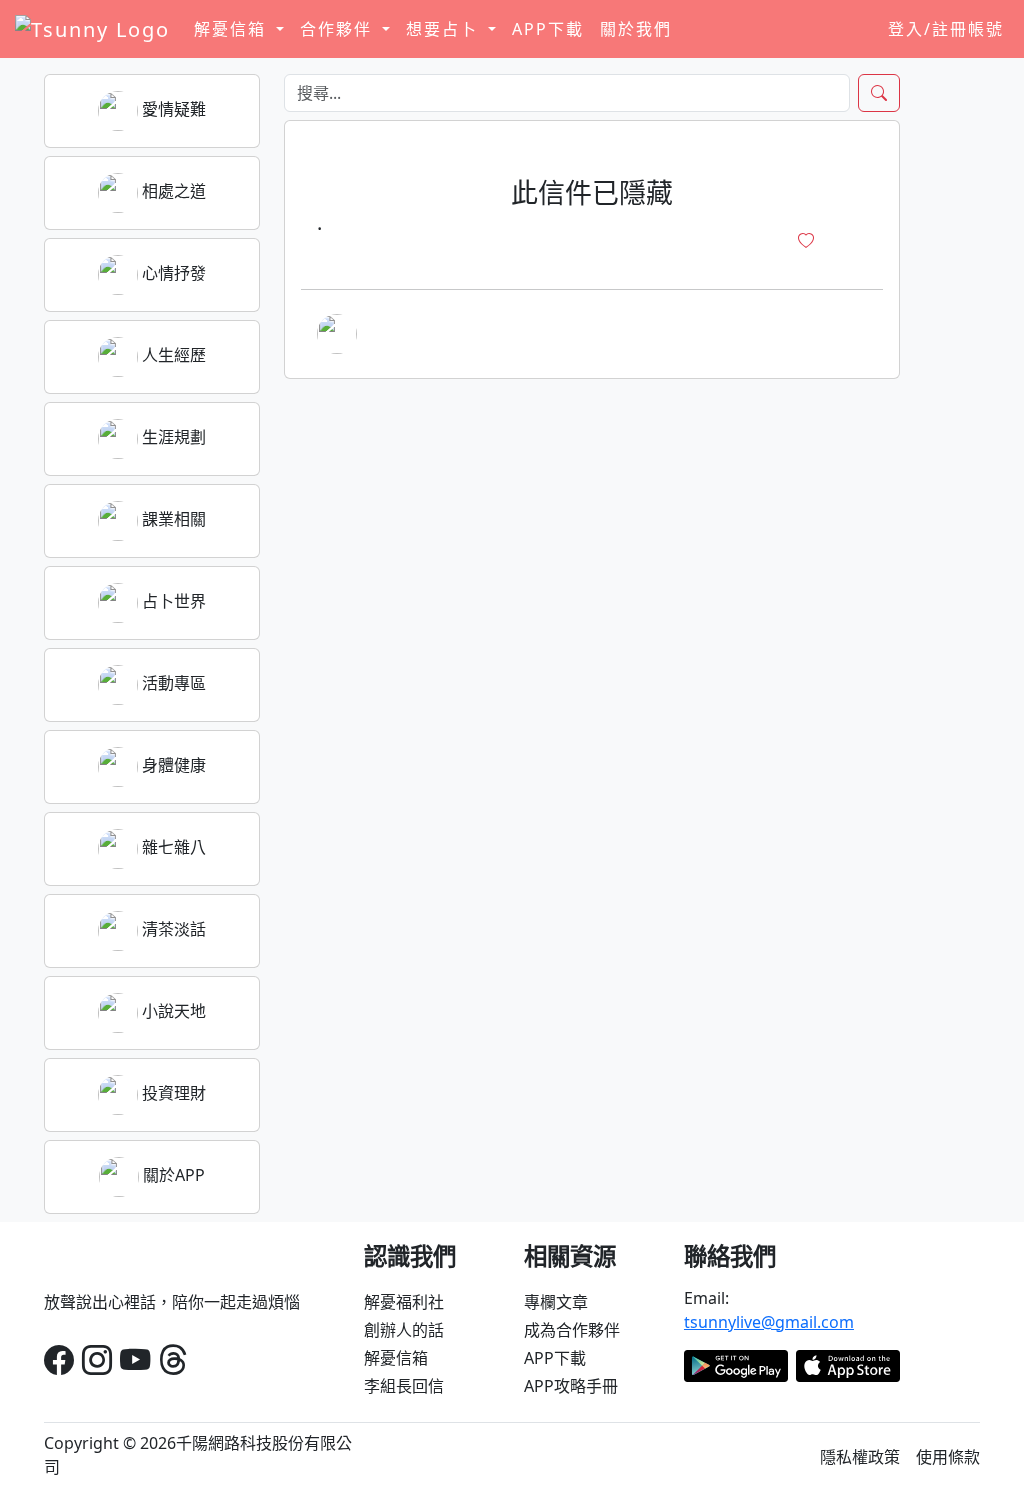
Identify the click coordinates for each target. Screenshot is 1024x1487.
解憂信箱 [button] (233, 29)
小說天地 (172, 1011)
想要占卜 (445, 29)
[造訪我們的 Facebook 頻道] (59, 1360)
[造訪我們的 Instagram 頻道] (97, 1360)
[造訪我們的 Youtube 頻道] (135, 1360)
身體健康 (172, 765)
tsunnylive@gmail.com (769, 1322)
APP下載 (548, 29)
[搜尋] (879, 93)
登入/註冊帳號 (946, 29)
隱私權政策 (860, 1457)
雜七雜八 (172, 847)
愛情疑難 (172, 109)
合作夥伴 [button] (339, 29)
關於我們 (636, 29)
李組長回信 (404, 1386)
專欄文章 (556, 1302)
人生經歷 (172, 355)
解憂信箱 (396, 1358)
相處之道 (172, 191)
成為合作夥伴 (572, 1330)
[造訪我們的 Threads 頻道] (173, 1360)
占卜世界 (172, 601)
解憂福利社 (404, 1302)
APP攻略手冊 (571, 1386)
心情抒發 (172, 273)
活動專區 (172, 683)
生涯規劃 (172, 437)
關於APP (172, 1175)
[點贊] (806, 241)
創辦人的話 (404, 1330)
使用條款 (948, 1457)
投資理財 (172, 1093)
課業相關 (172, 519)
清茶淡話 (172, 929)
